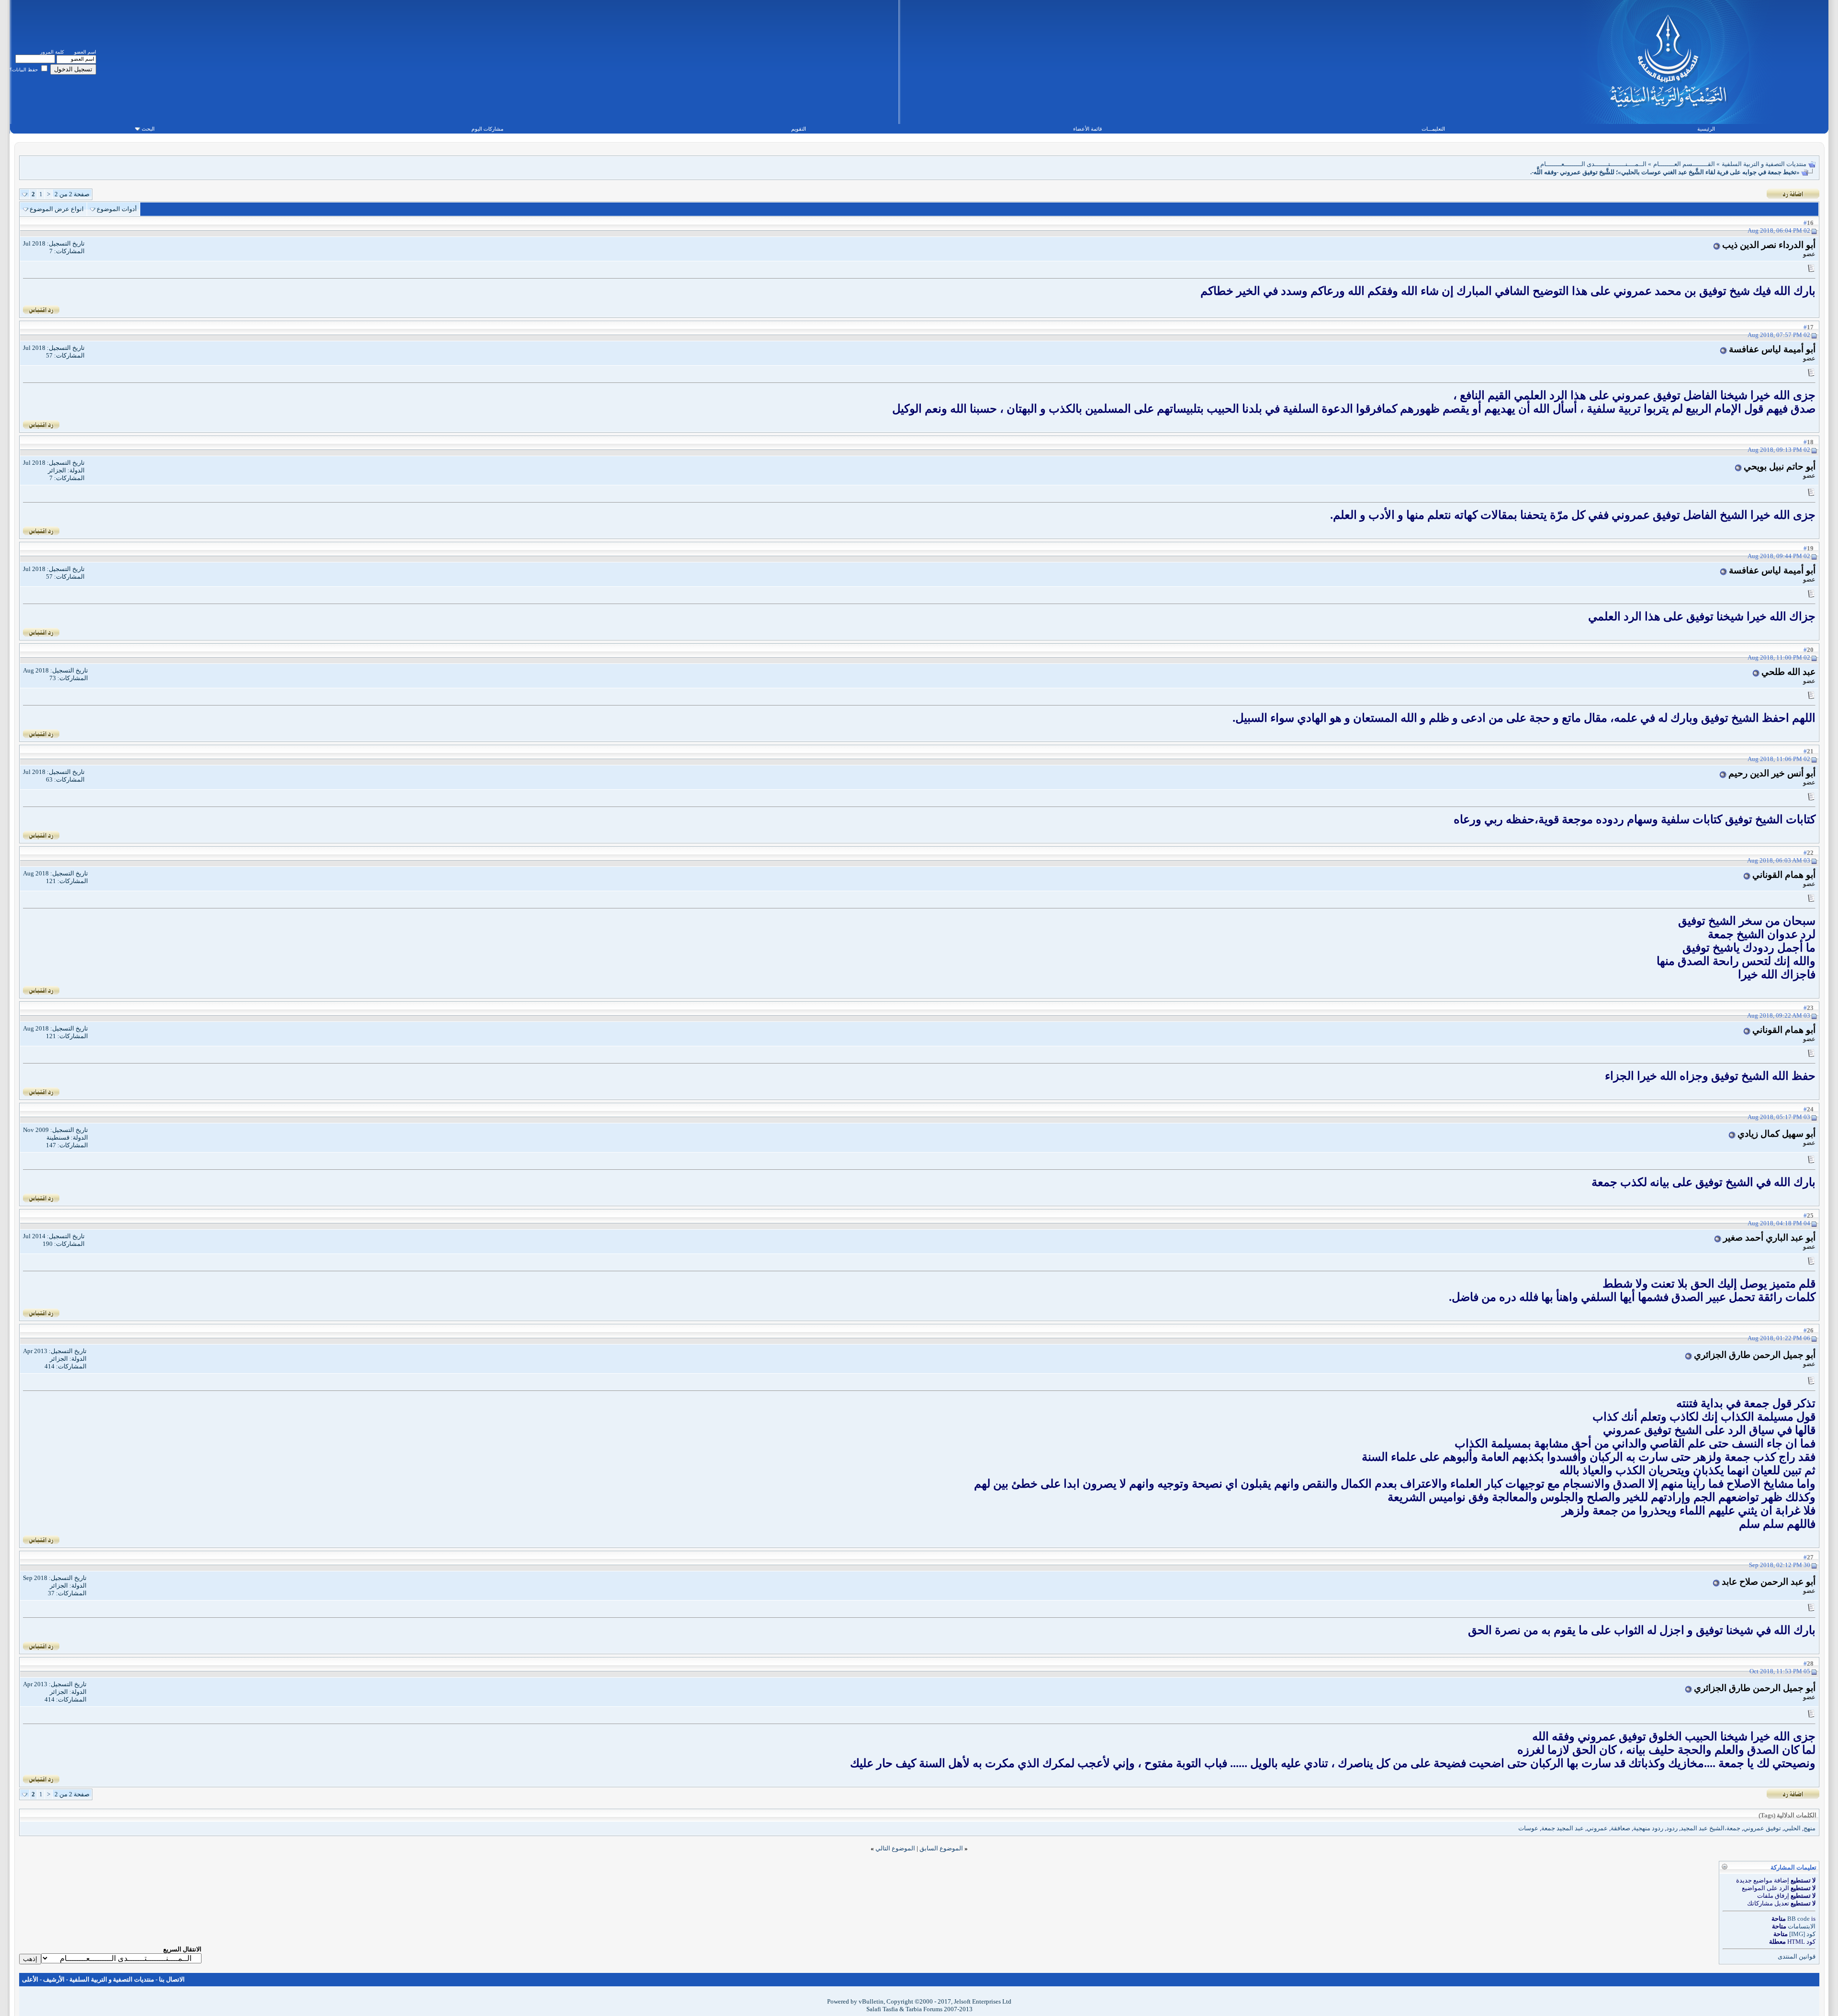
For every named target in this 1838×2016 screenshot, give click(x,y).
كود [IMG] (1802, 1934)
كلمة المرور (52, 52)
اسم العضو (85, 52)
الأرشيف (54, 1979)
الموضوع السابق (941, 1848)
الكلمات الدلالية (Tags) (1788, 1815)
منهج (1810, 1828)
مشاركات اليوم (488, 129)
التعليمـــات (1433, 129)
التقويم (799, 129)
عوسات (1528, 1828)
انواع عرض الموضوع (57, 209)
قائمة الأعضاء (1087, 129)
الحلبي (1792, 1828)
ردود (1672, 1828)
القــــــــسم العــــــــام (1684, 164)
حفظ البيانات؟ (24, 70)
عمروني (1597, 1828)
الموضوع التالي (895, 1848)
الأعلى (30, 1979)
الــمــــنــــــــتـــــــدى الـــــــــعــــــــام (1593, 164)
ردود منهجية (1648, 1828)
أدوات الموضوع (117, 209)
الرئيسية (1706, 129)
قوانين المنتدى (1797, 1956)
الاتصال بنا (172, 1979)
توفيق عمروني (1762, 1828)
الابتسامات (1802, 1926)
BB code (1799, 1919)
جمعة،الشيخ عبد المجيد (1710, 1828)
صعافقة (1620, 1828)
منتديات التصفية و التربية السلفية (1764, 164)
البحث (148, 129)
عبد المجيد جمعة (1563, 1828)
